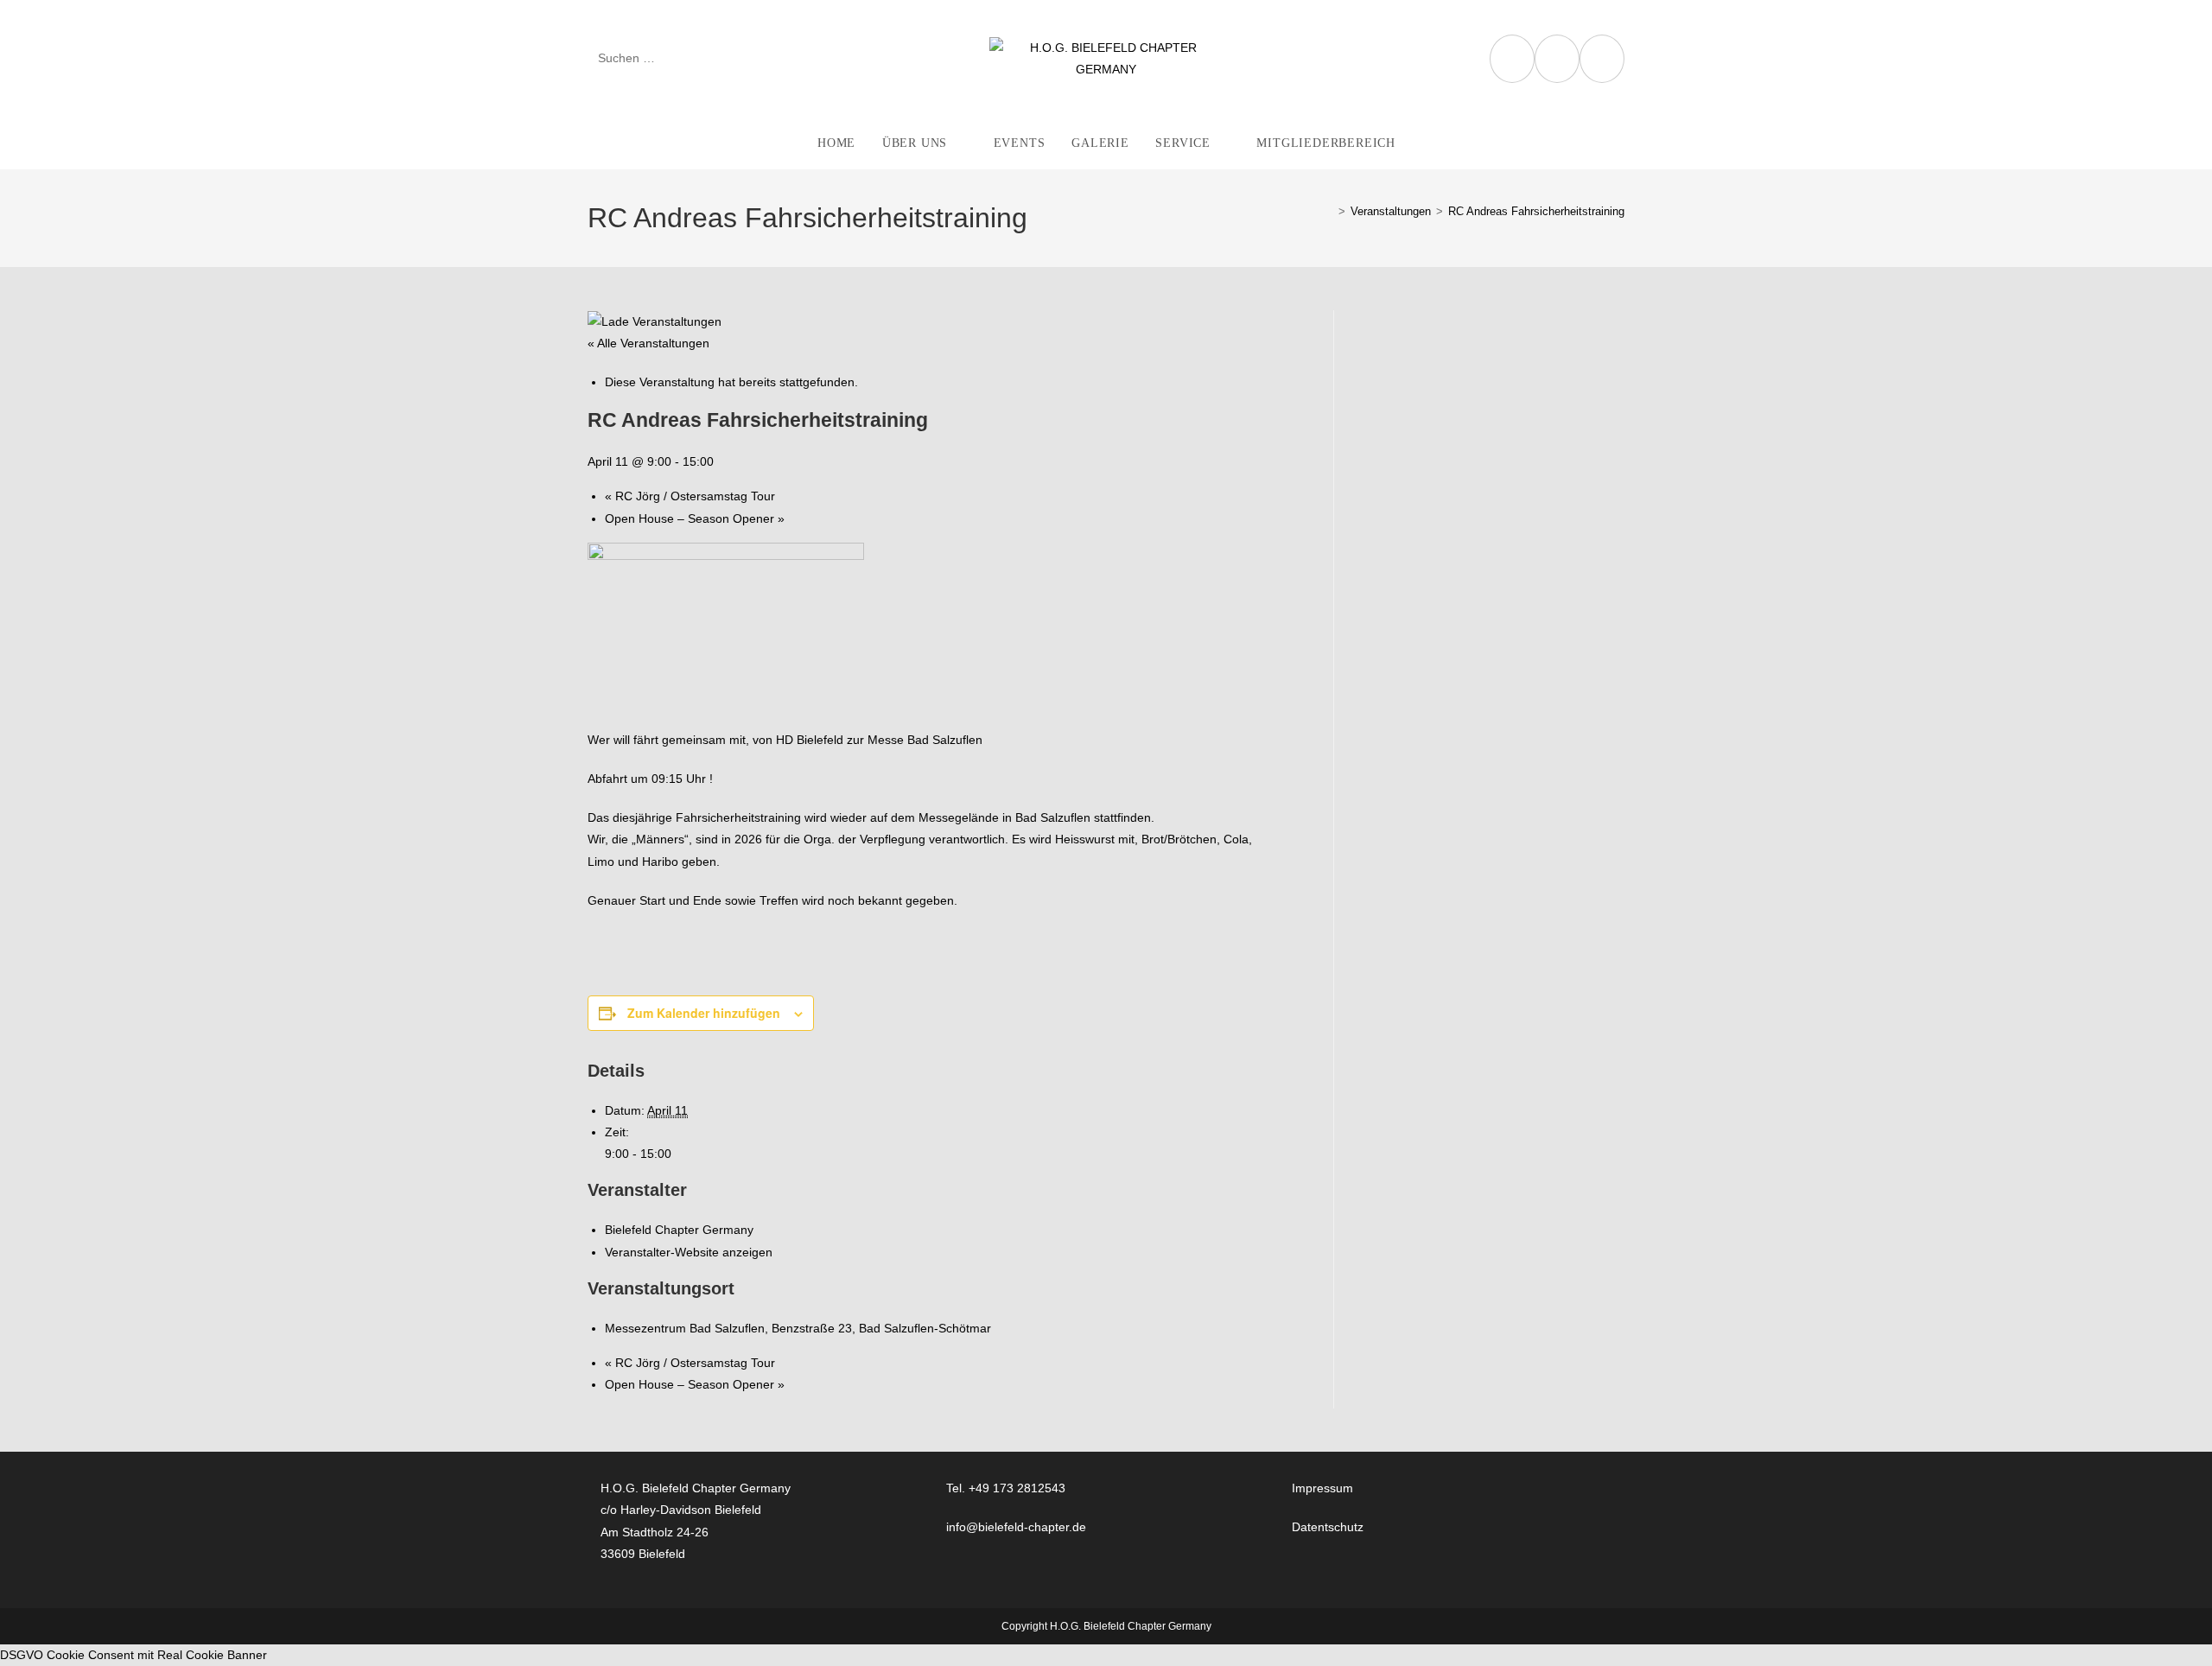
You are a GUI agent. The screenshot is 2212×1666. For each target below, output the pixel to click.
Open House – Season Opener (695, 518)
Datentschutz (1328, 1527)
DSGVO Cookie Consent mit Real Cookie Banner (133, 1655)
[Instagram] (1557, 59)
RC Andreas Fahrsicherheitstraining (1536, 211)
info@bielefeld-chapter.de (1016, 1527)
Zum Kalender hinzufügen (704, 1013)
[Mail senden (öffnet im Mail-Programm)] (1602, 59)
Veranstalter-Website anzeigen (689, 1252)
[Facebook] (1512, 59)
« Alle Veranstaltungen (648, 343)
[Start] (1329, 211)
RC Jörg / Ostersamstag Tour (690, 496)
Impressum (1322, 1488)
